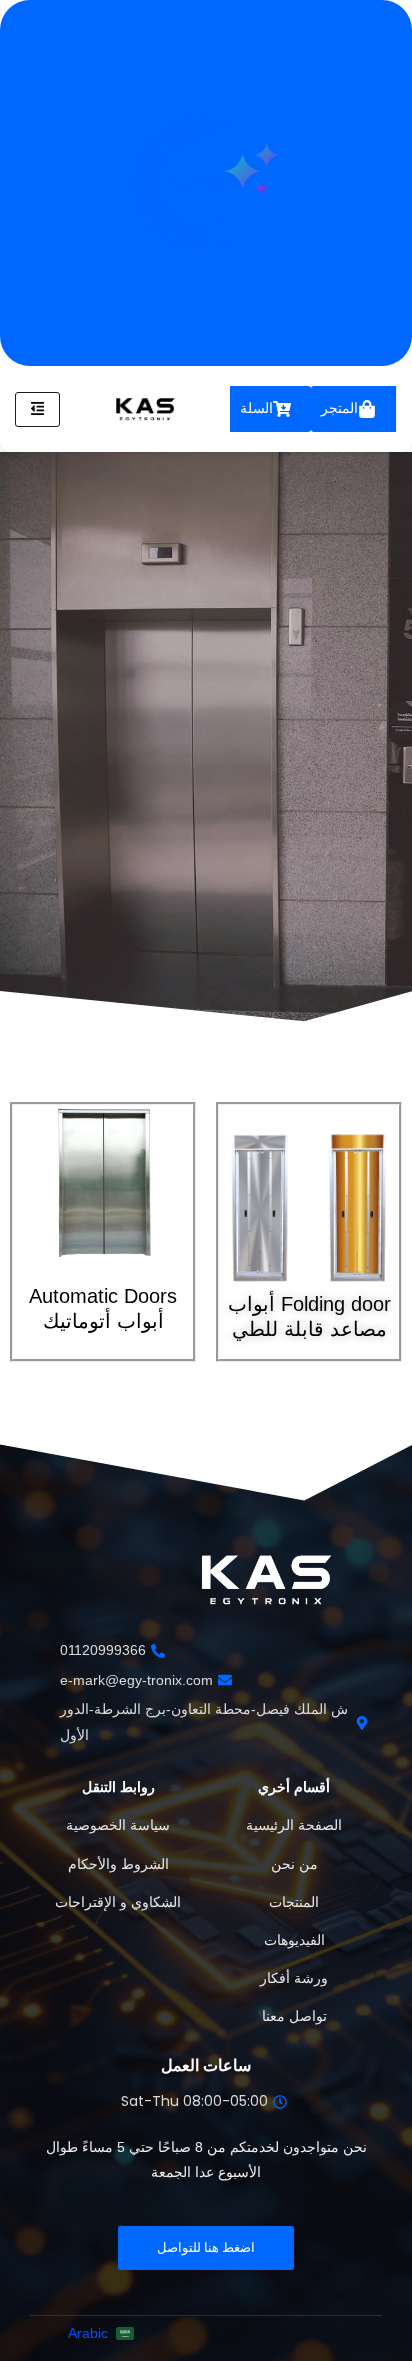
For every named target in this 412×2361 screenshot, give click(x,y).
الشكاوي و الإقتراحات (118, 1902)
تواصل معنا (294, 2016)
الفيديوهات (294, 1940)
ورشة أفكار (294, 1978)
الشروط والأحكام (118, 1864)
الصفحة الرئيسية (294, 1825)
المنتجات (294, 1902)
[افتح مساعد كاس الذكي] (206, 183)
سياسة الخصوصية (118, 1825)
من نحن (294, 1864)
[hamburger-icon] (37, 409)
